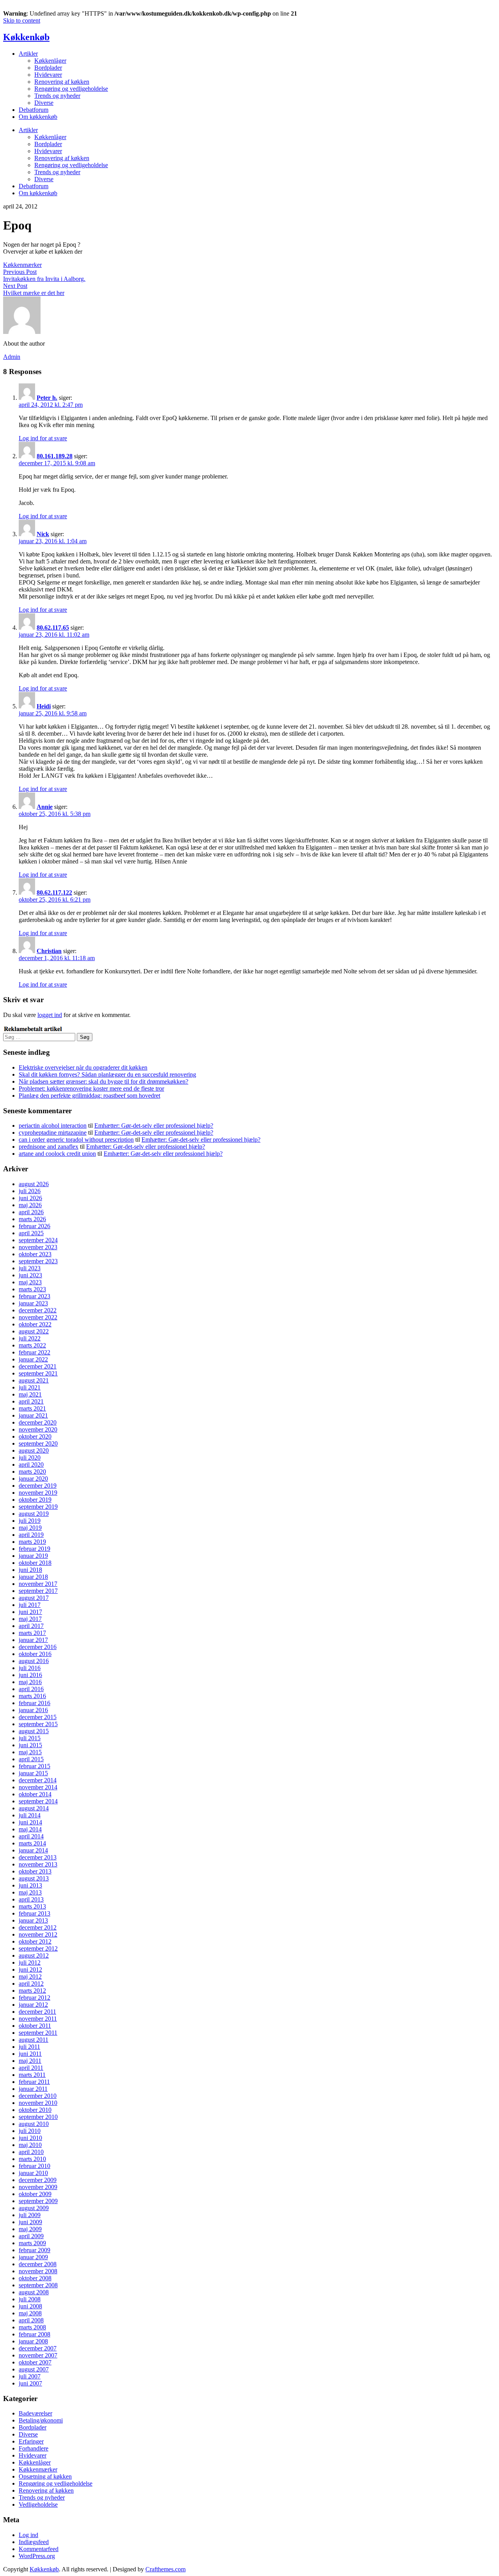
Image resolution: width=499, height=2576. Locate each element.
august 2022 (34, 1331)
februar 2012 (35, 1998)
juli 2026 (30, 1191)
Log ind (28, 2535)
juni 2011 (30, 2054)
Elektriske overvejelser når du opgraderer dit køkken (83, 1067)
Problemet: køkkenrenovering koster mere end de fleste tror (91, 1088)
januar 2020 (33, 1479)
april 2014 (31, 1836)
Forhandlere (34, 2448)
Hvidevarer (48, 75)
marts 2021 (32, 1408)
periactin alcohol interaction (53, 1126)
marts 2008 (32, 2327)
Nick (43, 534)
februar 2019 (35, 1549)
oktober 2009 (35, 2194)
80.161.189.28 (55, 456)
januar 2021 (33, 1415)
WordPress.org (37, 2556)
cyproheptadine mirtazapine (53, 1133)
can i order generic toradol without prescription (76, 1140)
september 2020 (38, 1443)
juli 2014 (30, 1815)
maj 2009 (30, 2229)
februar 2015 (35, 1766)
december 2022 (38, 1310)
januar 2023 (33, 1303)
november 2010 (38, 2103)
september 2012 (38, 1948)
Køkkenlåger (50, 61)
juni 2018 (30, 1570)
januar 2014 (33, 1850)
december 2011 (37, 2012)
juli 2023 (30, 1268)
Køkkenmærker (22, 265)
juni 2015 (30, 1745)
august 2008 (34, 2292)
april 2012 (31, 1984)
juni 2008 (30, 2306)
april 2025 (31, 1233)
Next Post (15, 286)
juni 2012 (30, 1970)
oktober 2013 (35, 1871)
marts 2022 (32, 1345)
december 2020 (38, 1422)
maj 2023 (30, 1282)
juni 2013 (30, 1885)
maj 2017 (30, 1619)
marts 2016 (32, 1696)
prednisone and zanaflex (49, 1147)
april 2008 (31, 2320)
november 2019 (38, 1493)
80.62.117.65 (53, 628)
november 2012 (38, 1934)
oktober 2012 (35, 1941)
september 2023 (38, 1261)
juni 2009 (30, 2222)
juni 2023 (30, 1275)
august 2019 (34, 1514)
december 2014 (38, 1780)
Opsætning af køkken (45, 2476)
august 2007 (34, 2369)
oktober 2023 (35, 1254)
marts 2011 (32, 2075)
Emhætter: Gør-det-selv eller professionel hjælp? (154, 1126)
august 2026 (34, 1184)
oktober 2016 (35, 1654)
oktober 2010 (35, 2110)
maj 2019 (30, 1528)
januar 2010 (33, 2173)
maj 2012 (30, 1977)
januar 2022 (33, 1359)
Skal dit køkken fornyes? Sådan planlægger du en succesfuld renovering (107, 1074)
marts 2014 (32, 1843)
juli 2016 (30, 1668)
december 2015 (38, 1717)
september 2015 (38, 1724)
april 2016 (31, 1689)
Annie (45, 807)
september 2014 (38, 1801)
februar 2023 (35, 1296)
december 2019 (38, 1486)
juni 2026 (30, 1198)
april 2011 (31, 2068)
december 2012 (38, 1927)
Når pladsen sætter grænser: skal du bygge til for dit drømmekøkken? (104, 1081)
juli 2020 (30, 1457)
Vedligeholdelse (38, 2504)
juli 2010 (30, 2131)
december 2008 (38, 2264)
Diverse (44, 103)
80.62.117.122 (54, 893)
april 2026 (31, 1212)
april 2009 (31, 2236)
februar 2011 (34, 2082)
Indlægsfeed (34, 2542)
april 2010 (31, 2152)
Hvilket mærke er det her (34, 293)
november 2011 (38, 2019)
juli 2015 (30, 1738)
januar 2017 (33, 1640)
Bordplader (48, 68)
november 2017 (38, 1584)
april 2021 (31, 1401)
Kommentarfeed (39, 2549)
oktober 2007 (35, 2362)
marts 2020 (32, 1472)
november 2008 (38, 2271)
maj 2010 (30, 2145)
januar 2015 (33, 1773)
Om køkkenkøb (38, 117)
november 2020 (38, 1429)
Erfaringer (31, 2441)
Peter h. (47, 398)
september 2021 (38, 1373)
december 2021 (38, 1366)
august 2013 (34, 1878)
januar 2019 (33, 1556)
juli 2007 (30, 2376)
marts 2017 (32, 1633)
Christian (49, 951)
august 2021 (34, 1380)
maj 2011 (30, 2061)
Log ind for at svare (43, 438)
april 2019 (31, 1535)
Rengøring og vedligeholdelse (71, 89)
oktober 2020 (35, 1436)
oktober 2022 (35, 1324)
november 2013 (38, 1864)
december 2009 (38, 2180)
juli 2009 (30, 2215)
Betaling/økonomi (41, 2420)
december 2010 (38, 2096)
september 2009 (38, 2201)
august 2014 (34, 1808)
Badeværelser (35, 2413)
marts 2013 (32, 1906)
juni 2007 (30, 2383)
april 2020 (31, 1465)
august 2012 (34, 1955)
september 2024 (38, 1240)
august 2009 (34, 2208)
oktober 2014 (35, 1794)
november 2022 (38, 1317)
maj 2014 (30, 1829)
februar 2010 (35, 2166)
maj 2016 (30, 1682)
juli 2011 (29, 2047)
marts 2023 (32, 1289)
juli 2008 (30, 2299)
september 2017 (38, 1591)
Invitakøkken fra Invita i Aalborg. (44, 279)
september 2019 (38, 1507)
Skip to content (22, 20)
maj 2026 (30, 1205)
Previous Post (20, 272)
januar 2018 (33, 1577)
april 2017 (31, 1626)
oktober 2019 (35, 1500)
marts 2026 (32, 1219)
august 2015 (34, 1731)
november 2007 (38, 2355)
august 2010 (34, 2124)
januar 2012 (33, 2005)
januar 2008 (33, 2341)
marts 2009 (32, 2243)
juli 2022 (30, 1338)
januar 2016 (33, 1710)
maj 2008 (30, 2313)
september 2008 (38, 2285)
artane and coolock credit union (57, 1154)
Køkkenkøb (26, 37)
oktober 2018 (35, 1563)
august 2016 (34, 1661)
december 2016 (38, 1647)
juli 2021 (30, 1387)
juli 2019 (30, 1521)
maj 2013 (30, 1892)
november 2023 (38, 1247)
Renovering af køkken (62, 82)
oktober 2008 (35, 2278)
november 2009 (38, 2187)
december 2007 (38, 2348)
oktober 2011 (35, 2026)
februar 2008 (35, 2334)
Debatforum (34, 110)
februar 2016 (35, 1703)
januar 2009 (33, 2257)
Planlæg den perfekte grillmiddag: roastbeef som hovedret (89, 1096)
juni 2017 (30, 1612)
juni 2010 (30, 2138)
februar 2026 (35, 1226)
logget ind (50, 1015)
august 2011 (34, 2040)
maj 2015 (30, 1752)
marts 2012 (32, 1991)
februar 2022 (35, 1352)
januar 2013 (33, 1920)
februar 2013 (35, 1913)
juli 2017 (30, 1605)
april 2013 (31, 1899)
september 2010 (38, 2117)
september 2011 (38, 2033)
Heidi (44, 706)
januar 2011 (33, 2089)
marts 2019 (32, 1542)
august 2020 (34, 1450)
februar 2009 (35, 2250)
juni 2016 (30, 1675)
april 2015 (31, 1759)
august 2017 (34, 1598)
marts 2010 (32, 2159)
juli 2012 (30, 1962)
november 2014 (38, 1787)
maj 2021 (30, 1394)
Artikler (28, 54)
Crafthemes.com (165, 2569)
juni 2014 (30, 1822)
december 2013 (38, 1857)
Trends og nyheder (57, 96)
